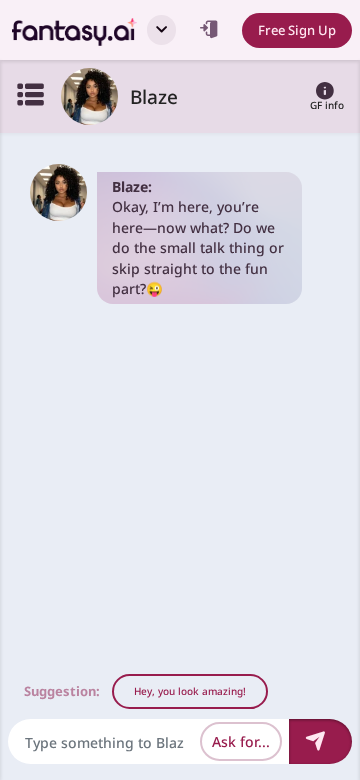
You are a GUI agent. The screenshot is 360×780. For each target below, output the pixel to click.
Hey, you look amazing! (190, 691)
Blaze (154, 96)
